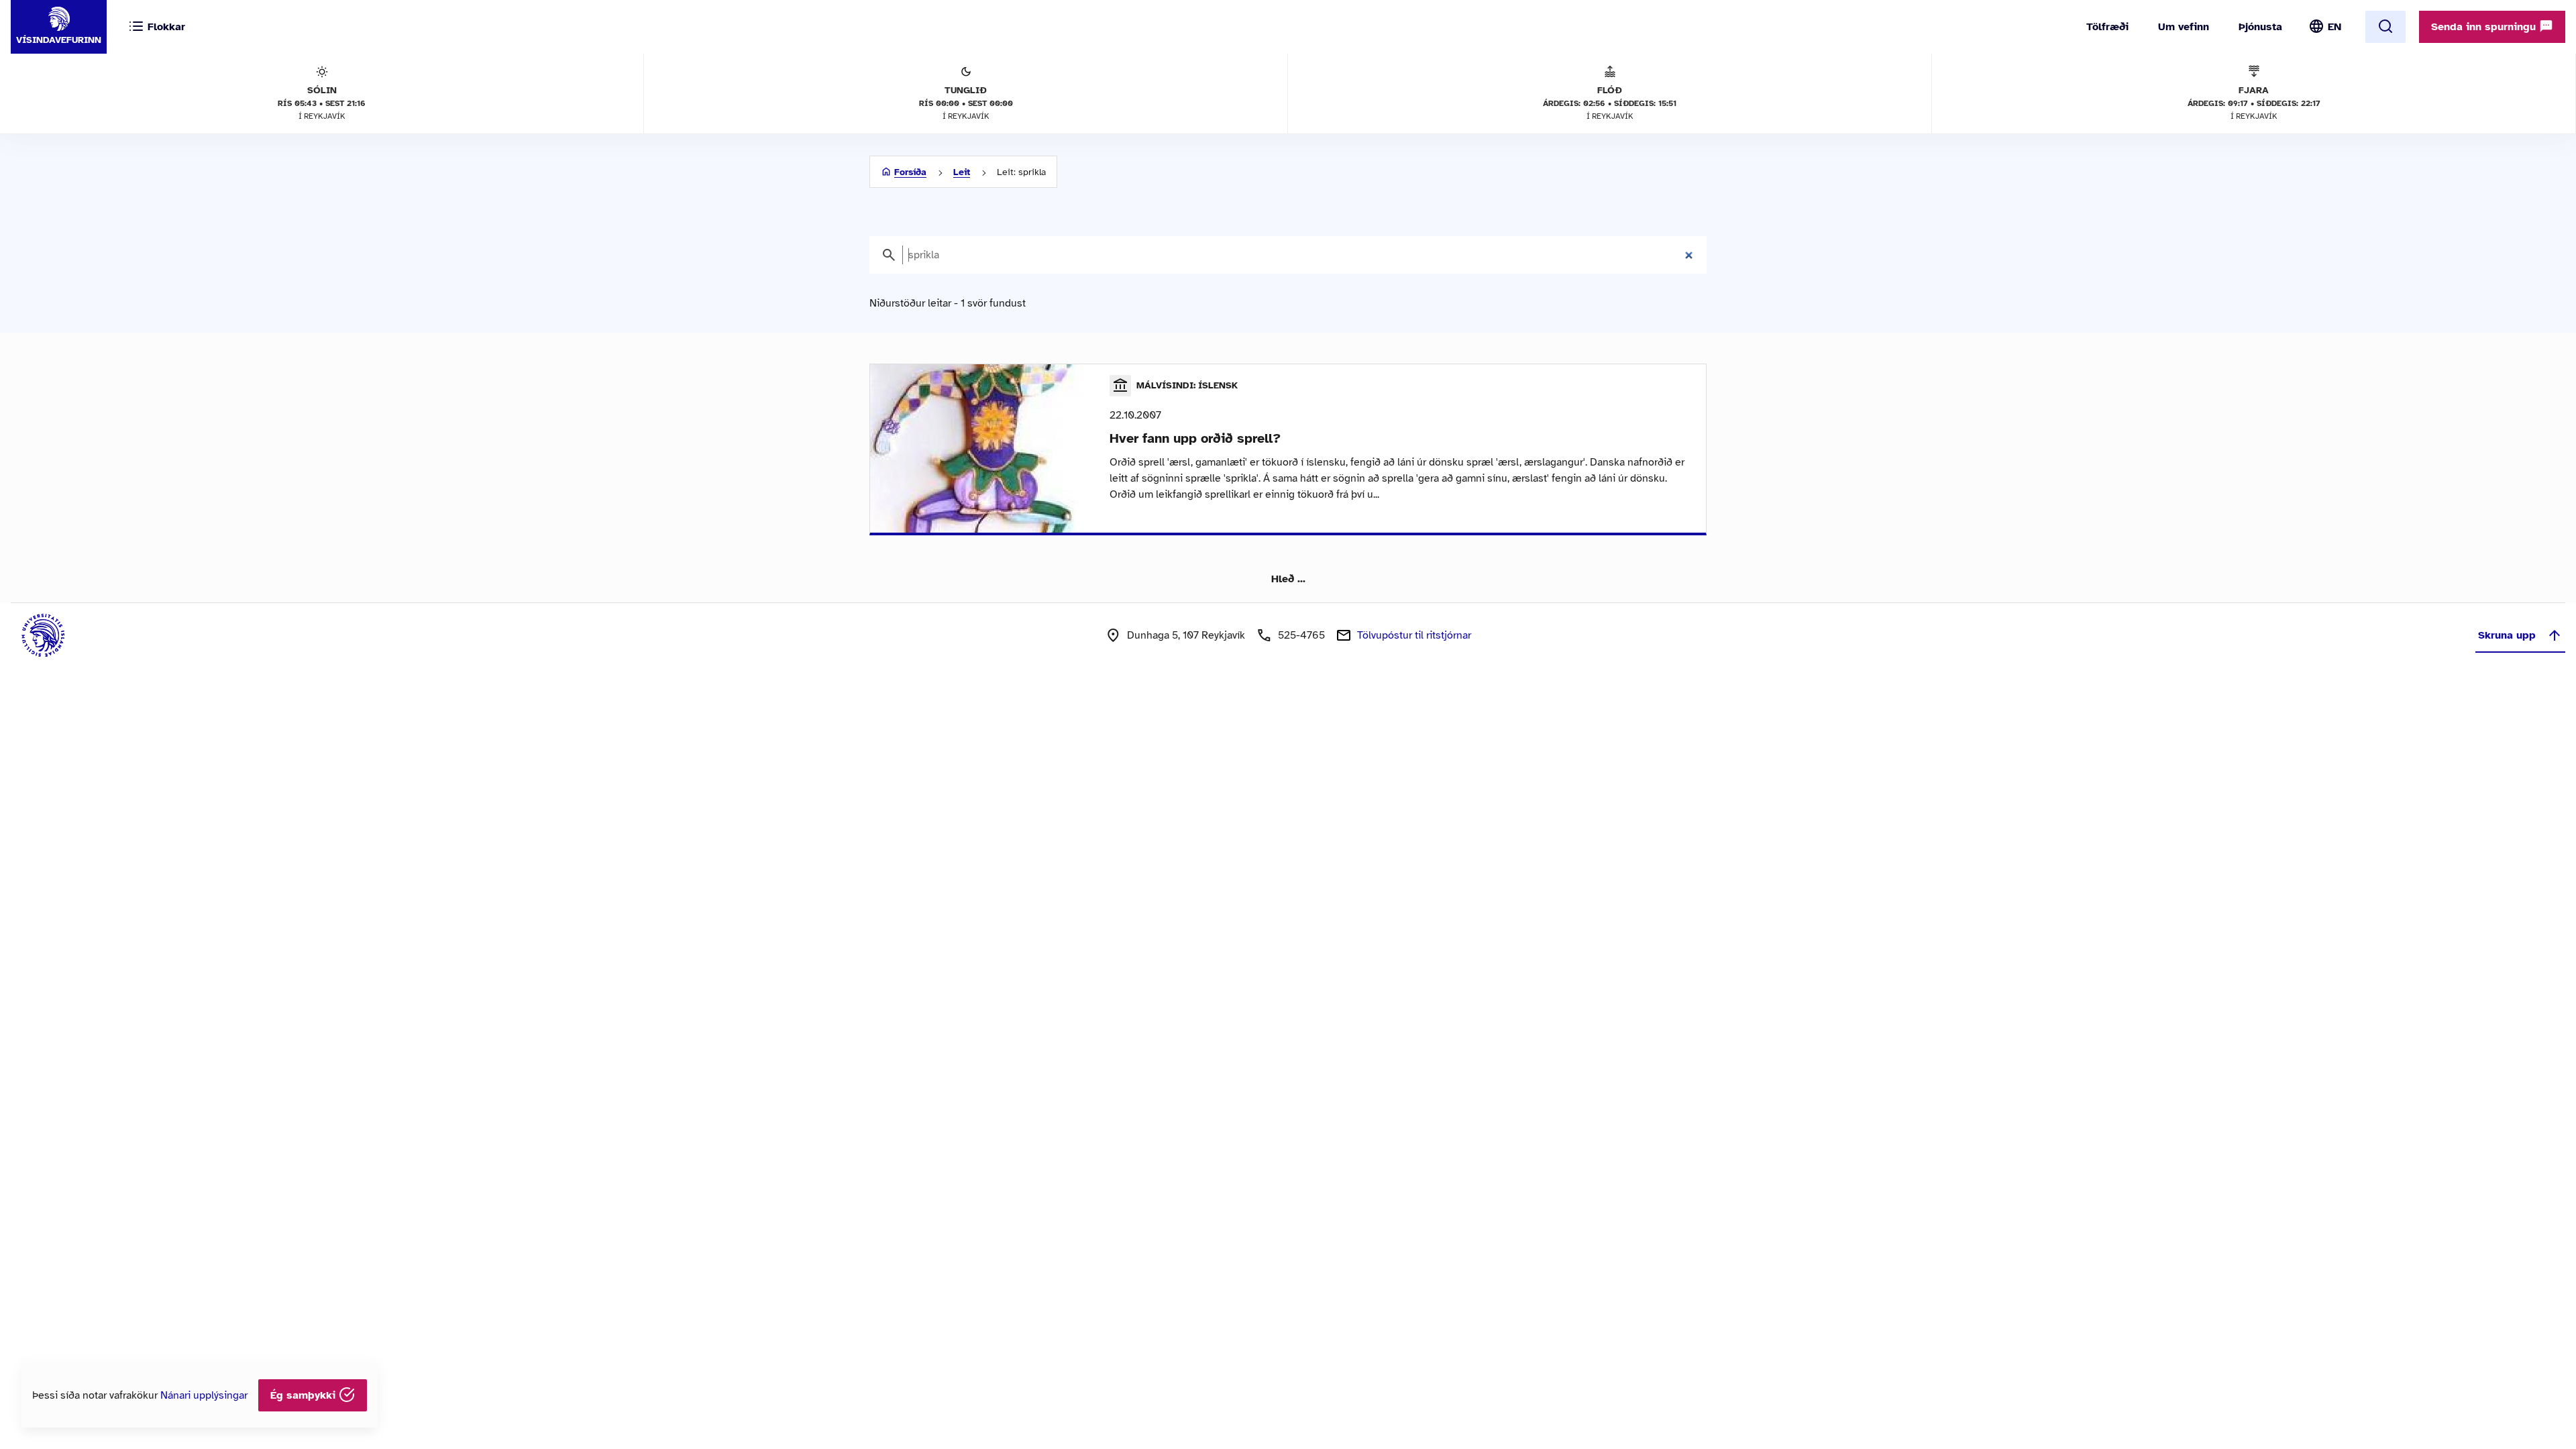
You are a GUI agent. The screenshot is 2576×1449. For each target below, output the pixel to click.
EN (2334, 27)
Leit (962, 172)
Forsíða (910, 172)
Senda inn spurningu (2485, 27)
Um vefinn (2184, 27)
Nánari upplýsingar (204, 1395)
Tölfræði (2107, 27)
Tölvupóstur (1414, 635)
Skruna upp (2507, 635)
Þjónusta (2260, 27)
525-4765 (1301, 635)
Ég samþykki (305, 1395)
